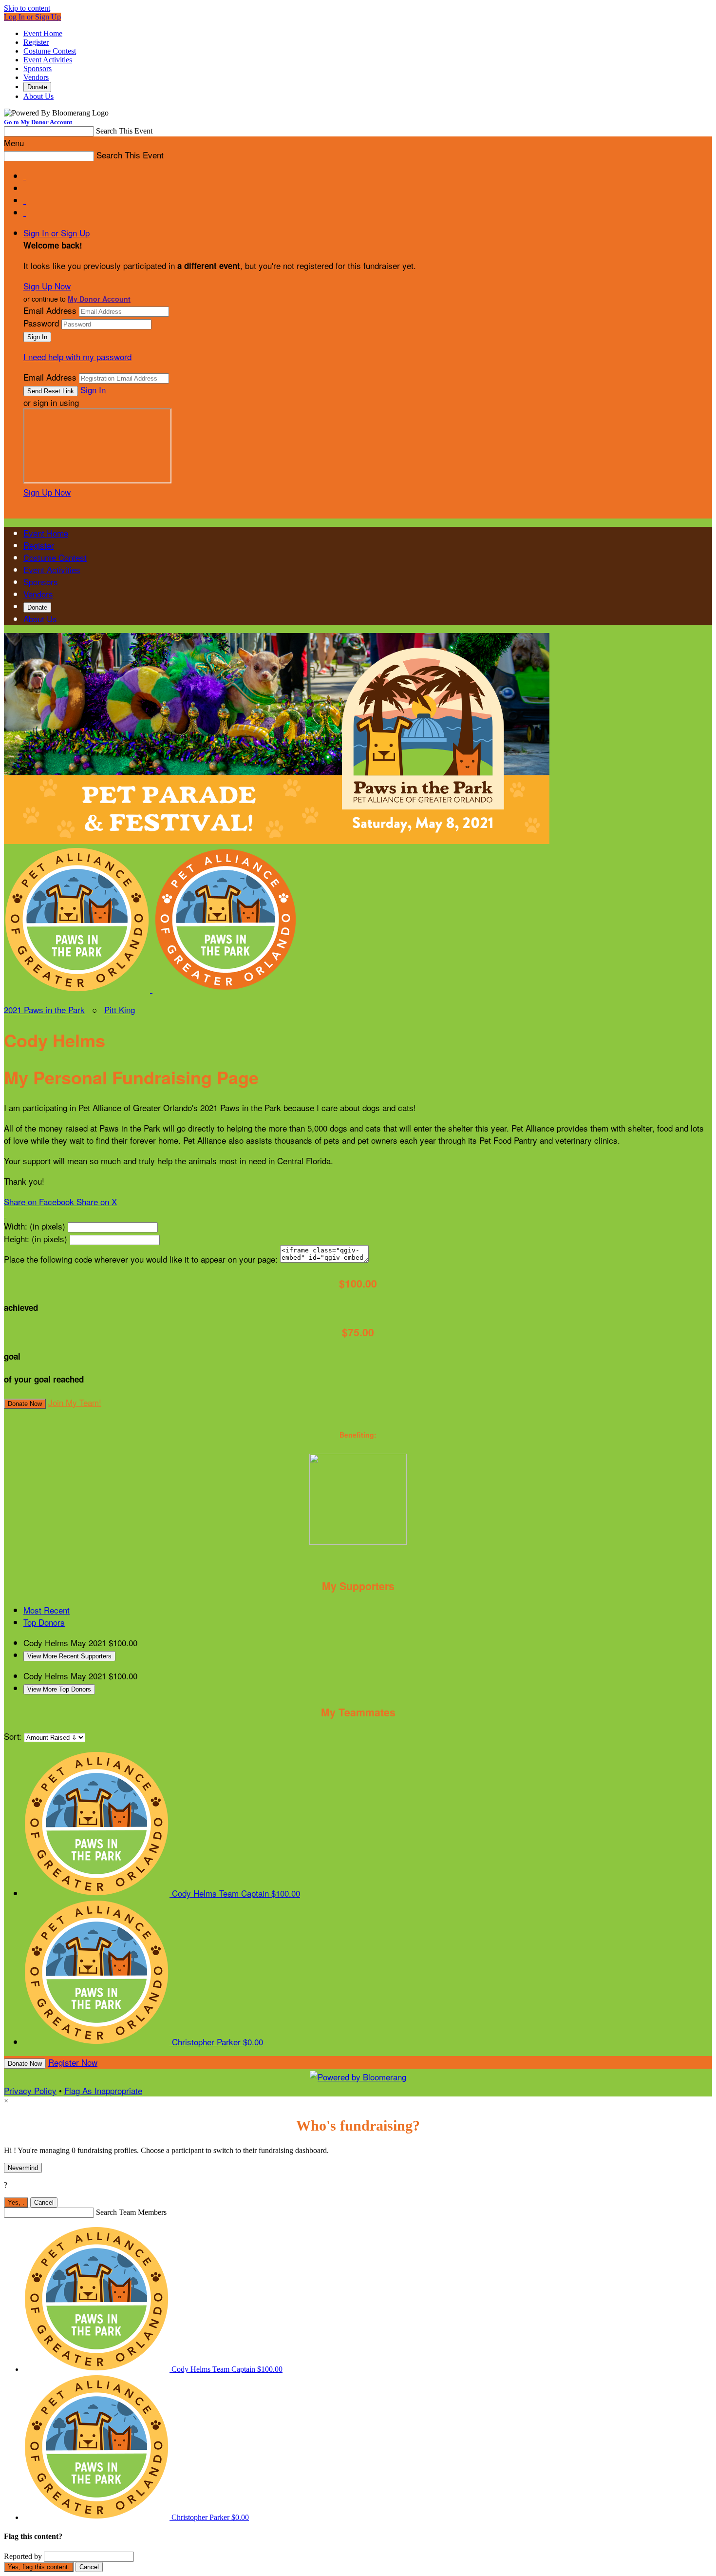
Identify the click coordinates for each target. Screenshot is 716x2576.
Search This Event (124, 131)
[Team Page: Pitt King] (226, 989)
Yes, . (16, 2202)
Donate (37, 87)
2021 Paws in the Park (44, 1009)
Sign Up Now (47, 286)
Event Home (43, 33)
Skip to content (27, 8)
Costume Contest (50, 51)
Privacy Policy (30, 2090)
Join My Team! (75, 1402)
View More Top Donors (59, 1689)
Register (36, 42)
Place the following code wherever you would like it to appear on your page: (141, 1259)
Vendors (36, 77)
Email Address (50, 310)
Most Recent (47, 1610)
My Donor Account (99, 299)
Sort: (13, 1736)
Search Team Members (131, 2212)
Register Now (73, 2062)
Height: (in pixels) (36, 1239)
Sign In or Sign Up (57, 233)
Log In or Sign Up (32, 17)
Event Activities (48, 60)
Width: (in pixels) (35, 1226)
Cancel (44, 2202)
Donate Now (25, 1404)
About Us (38, 96)
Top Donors (44, 1622)
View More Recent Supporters (69, 1656)
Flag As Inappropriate (103, 2090)
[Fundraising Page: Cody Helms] (78, 989)
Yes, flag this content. (39, 2567)
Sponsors (38, 68)
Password (41, 323)
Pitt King (120, 1009)
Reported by (23, 2556)
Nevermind (23, 2168)
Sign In (93, 390)
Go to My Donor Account (38, 122)
